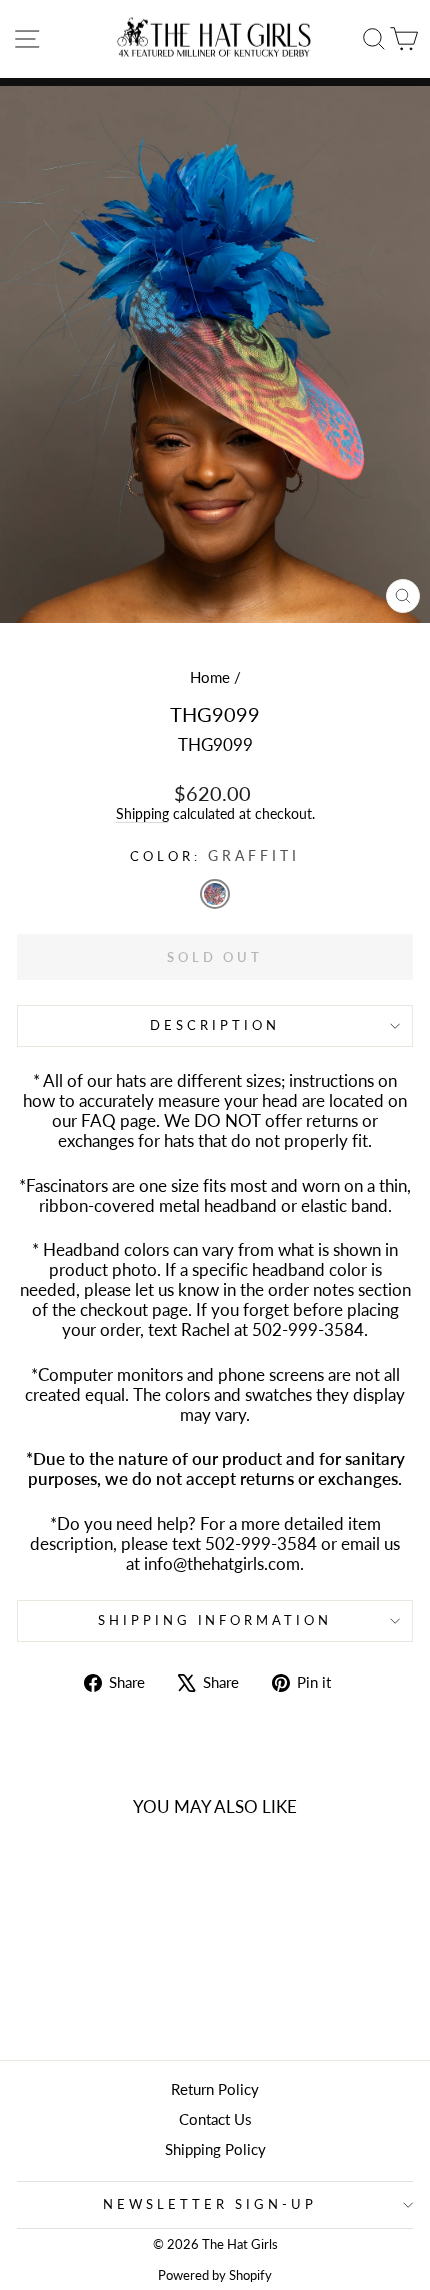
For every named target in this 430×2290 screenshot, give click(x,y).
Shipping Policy (215, 2149)
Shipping (142, 813)
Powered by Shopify (215, 2275)
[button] (215, 894)
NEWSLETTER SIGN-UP (210, 2204)
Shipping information (215, 1620)
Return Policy (215, 2089)
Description (215, 1025)
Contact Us (215, 2119)
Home (210, 677)
